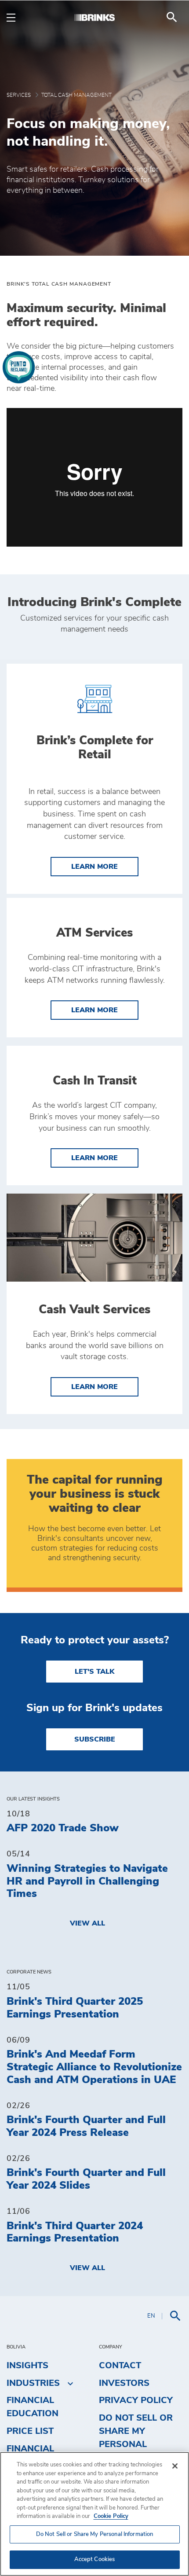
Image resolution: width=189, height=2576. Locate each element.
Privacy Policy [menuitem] (136, 2400)
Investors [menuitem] (124, 2383)
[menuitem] (172, 17)
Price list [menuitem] (30, 2431)
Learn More (105, 866)
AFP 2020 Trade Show (63, 1828)
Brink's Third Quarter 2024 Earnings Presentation (75, 2232)
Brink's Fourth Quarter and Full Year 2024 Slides (86, 2179)
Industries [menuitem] (33, 2383)
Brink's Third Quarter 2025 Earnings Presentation (75, 2008)
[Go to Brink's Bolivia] (94, 17)
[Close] (175, 2466)
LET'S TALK (94, 1672)
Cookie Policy (111, 2516)
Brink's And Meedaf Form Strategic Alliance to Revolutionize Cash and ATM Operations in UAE (94, 2067)
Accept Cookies (95, 2559)
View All (87, 1923)
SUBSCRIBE (95, 1739)
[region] (94, 2514)
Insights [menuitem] (27, 2366)
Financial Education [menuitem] (33, 2407)
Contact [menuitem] (120, 2366)
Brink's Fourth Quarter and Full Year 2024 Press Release (86, 2126)
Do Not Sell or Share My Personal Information (95, 2534)
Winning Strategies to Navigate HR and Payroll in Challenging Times (87, 1881)
